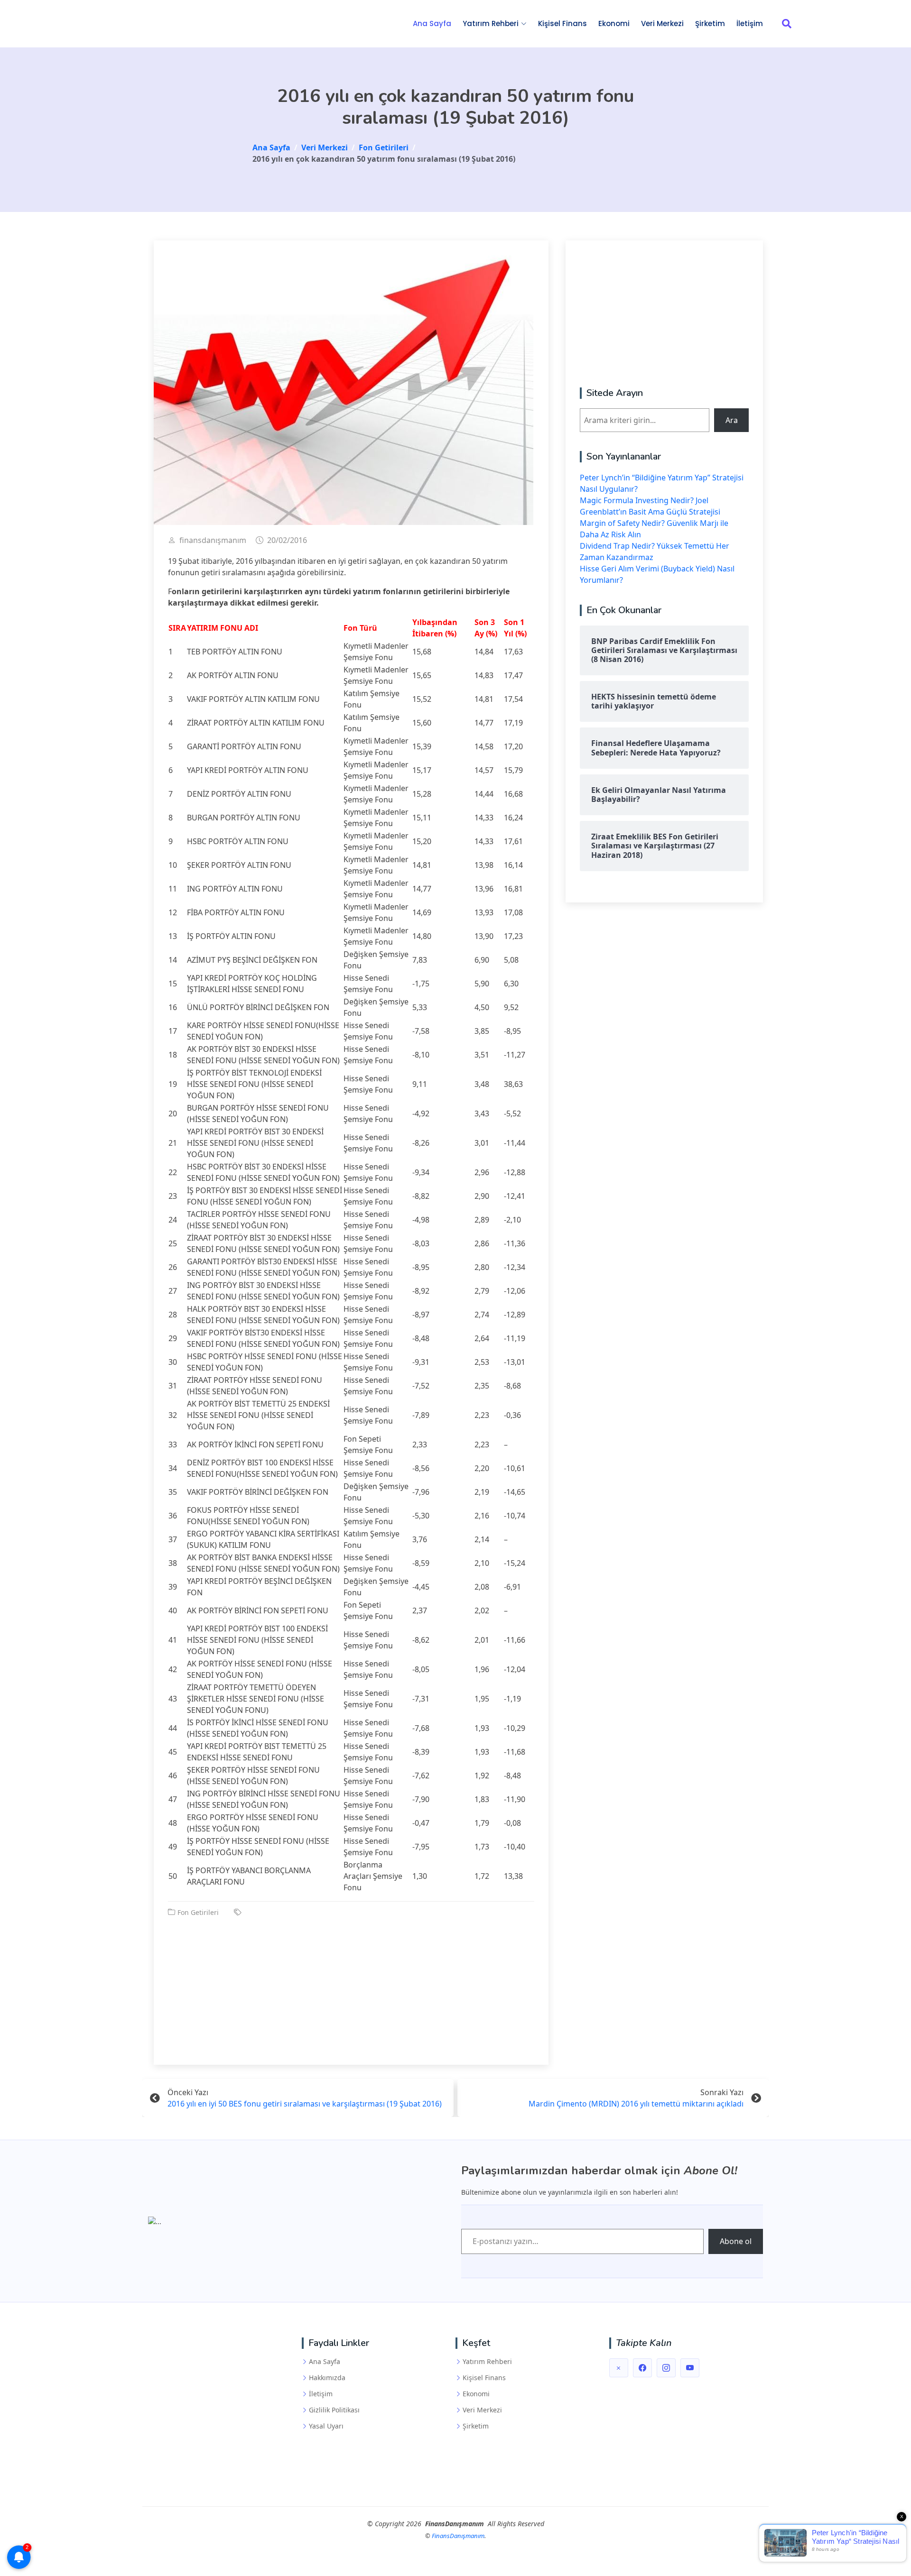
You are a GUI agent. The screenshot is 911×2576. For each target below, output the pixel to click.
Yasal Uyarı (326, 2426)
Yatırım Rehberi (487, 2362)
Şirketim (710, 23)
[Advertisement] (351, 1984)
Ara (732, 420)
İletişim (750, 23)
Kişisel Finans (562, 23)
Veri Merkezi (662, 23)
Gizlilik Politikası (334, 2410)
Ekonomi (614, 23)
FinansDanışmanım (458, 2536)
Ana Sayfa (432, 23)
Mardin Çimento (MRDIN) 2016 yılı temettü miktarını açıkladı (636, 2104)
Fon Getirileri (198, 1912)
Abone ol (736, 2241)
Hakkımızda (327, 2378)
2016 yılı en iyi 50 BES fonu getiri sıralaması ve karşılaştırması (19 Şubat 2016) (305, 2104)
